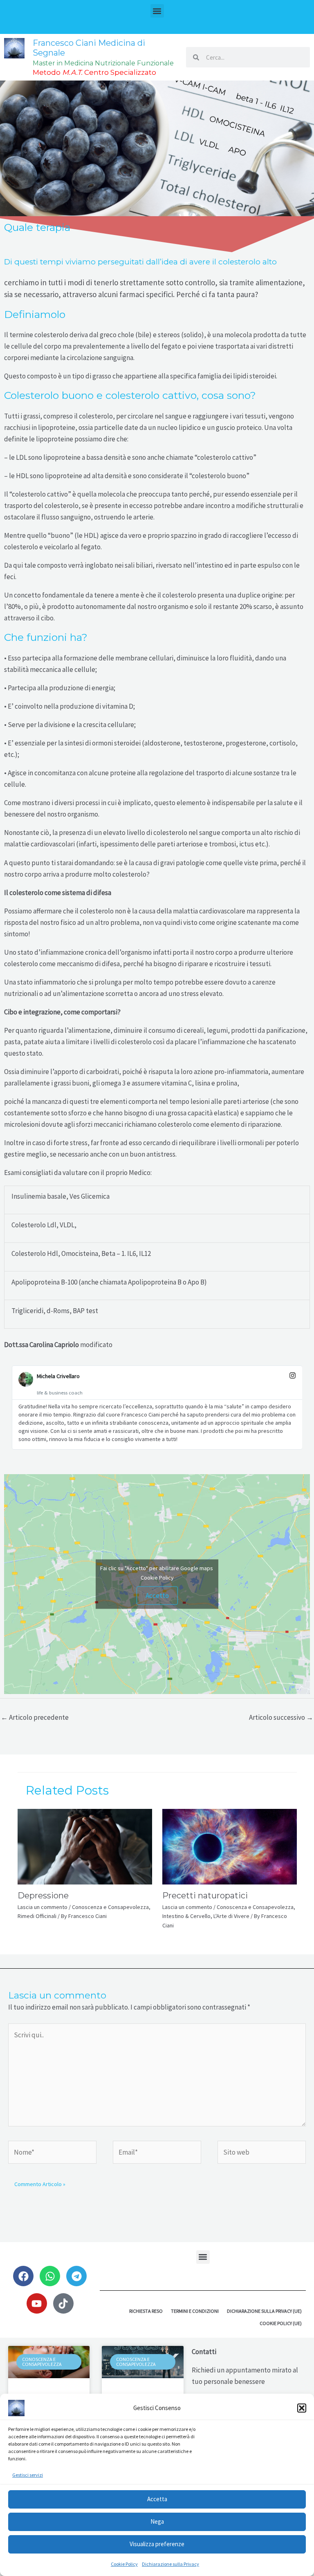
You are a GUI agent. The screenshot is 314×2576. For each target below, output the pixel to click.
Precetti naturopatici (205, 1896)
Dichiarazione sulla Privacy (170, 2564)
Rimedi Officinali (37, 1916)
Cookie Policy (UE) (281, 2323)
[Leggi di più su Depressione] (85, 1846)
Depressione (43, 1896)
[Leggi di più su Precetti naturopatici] (230, 1846)
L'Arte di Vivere (231, 1916)
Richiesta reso (146, 2311)
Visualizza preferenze (157, 2544)
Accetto (157, 1596)
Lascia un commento (43, 1907)
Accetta (157, 2499)
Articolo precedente (35, 1717)
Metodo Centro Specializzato (94, 72)
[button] (302, 2408)
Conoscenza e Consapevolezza (110, 1907)
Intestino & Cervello (186, 1916)
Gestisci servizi (28, 2475)
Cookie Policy (124, 2564)
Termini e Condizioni (195, 2311)
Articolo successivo (281, 1717)
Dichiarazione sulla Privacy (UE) (264, 2311)
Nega (157, 2521)
